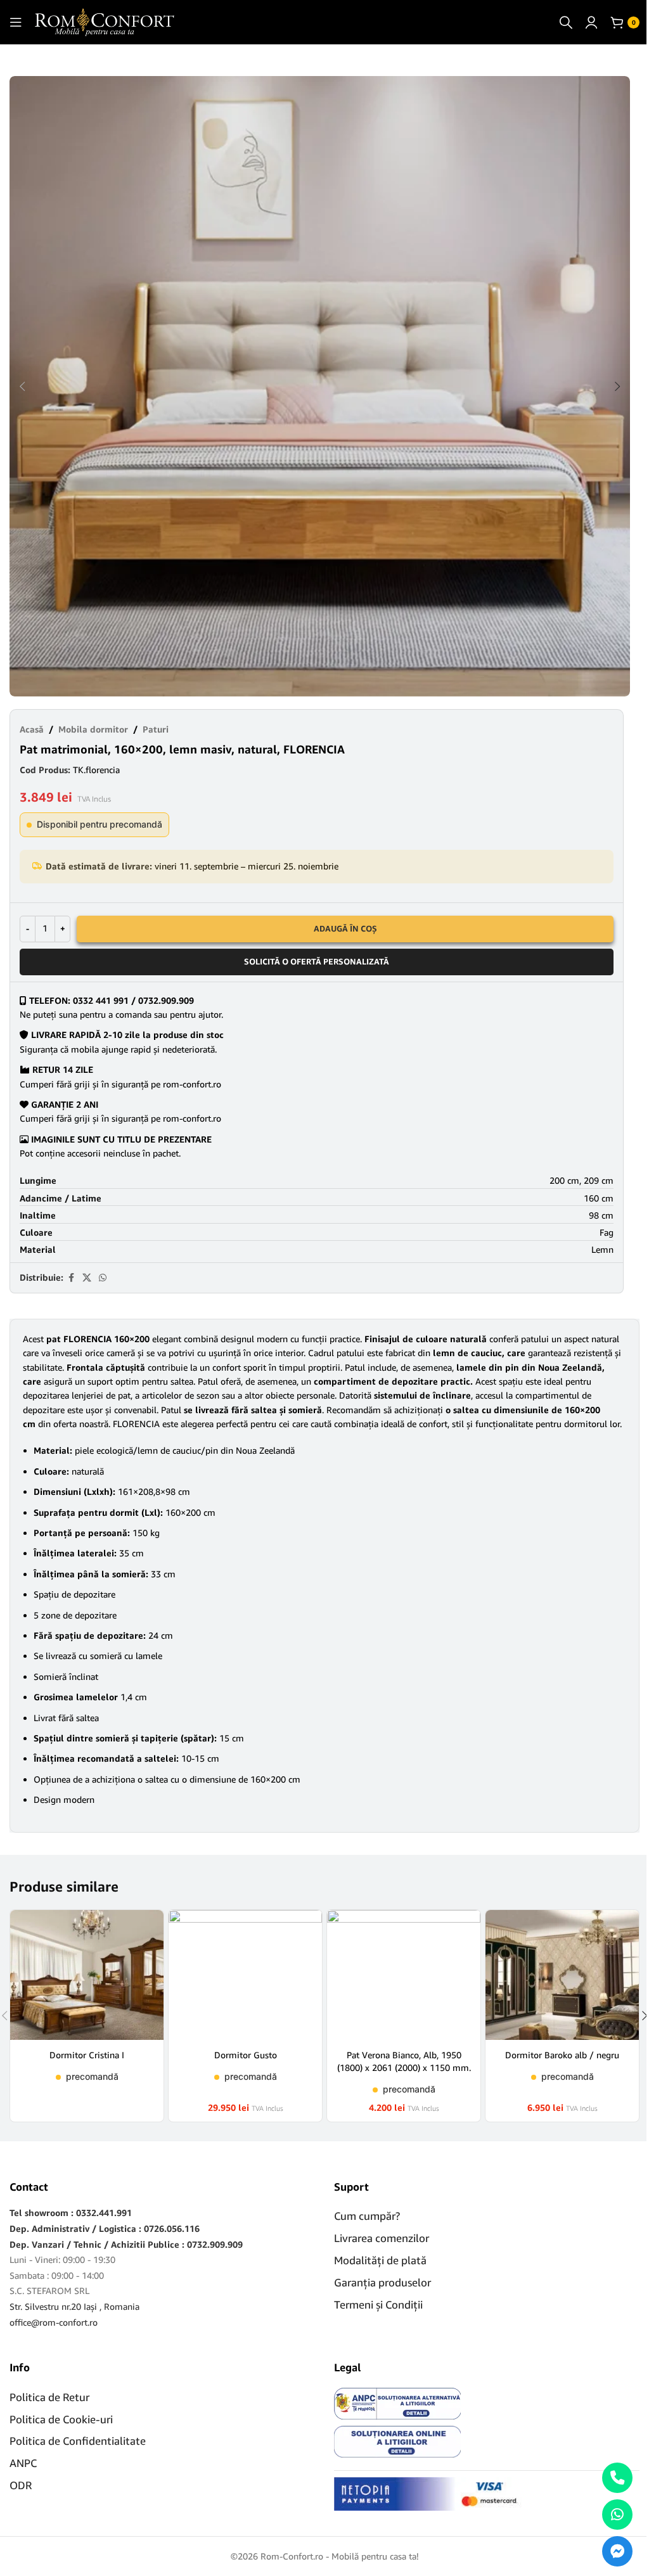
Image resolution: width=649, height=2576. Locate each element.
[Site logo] (105, 21)
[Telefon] (617, 2478)
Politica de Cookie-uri (61, 2419)
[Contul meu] (591, 22)
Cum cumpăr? (367, 2216)
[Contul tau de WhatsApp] (103, 1278)
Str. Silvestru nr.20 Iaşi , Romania (74, 2306)
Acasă (32, 729)
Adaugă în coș (345, 928)
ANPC (23, 2463)
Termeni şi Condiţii (378, 2304)
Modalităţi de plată (380, 2260)
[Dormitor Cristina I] (87, 1975)
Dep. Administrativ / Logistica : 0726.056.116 (105, 2228)
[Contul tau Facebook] (71, 1278)
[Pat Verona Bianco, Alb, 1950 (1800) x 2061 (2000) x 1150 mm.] (404, 1975)
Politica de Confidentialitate (78, 2441)
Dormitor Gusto (246, 2055)
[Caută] (566, 22)
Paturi (156, 729)
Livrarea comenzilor (382, 2238)
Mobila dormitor (93, 729)
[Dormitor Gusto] (245, 1975)
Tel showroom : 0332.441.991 (71, 2213)
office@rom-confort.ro (54, 2322)
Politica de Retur (49, 2397)
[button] (22, 387)
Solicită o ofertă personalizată (317, 961)
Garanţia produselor (382, 2282)
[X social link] (87, 1278)
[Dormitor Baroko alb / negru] (562, 1975)
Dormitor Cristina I (87, 2055)
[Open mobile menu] (16, 22)
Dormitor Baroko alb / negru (562, 2055)
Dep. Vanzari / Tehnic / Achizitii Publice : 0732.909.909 (126, 2244)
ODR (21, 2485)
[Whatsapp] (617, 2515)
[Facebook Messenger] (617, 2551)
